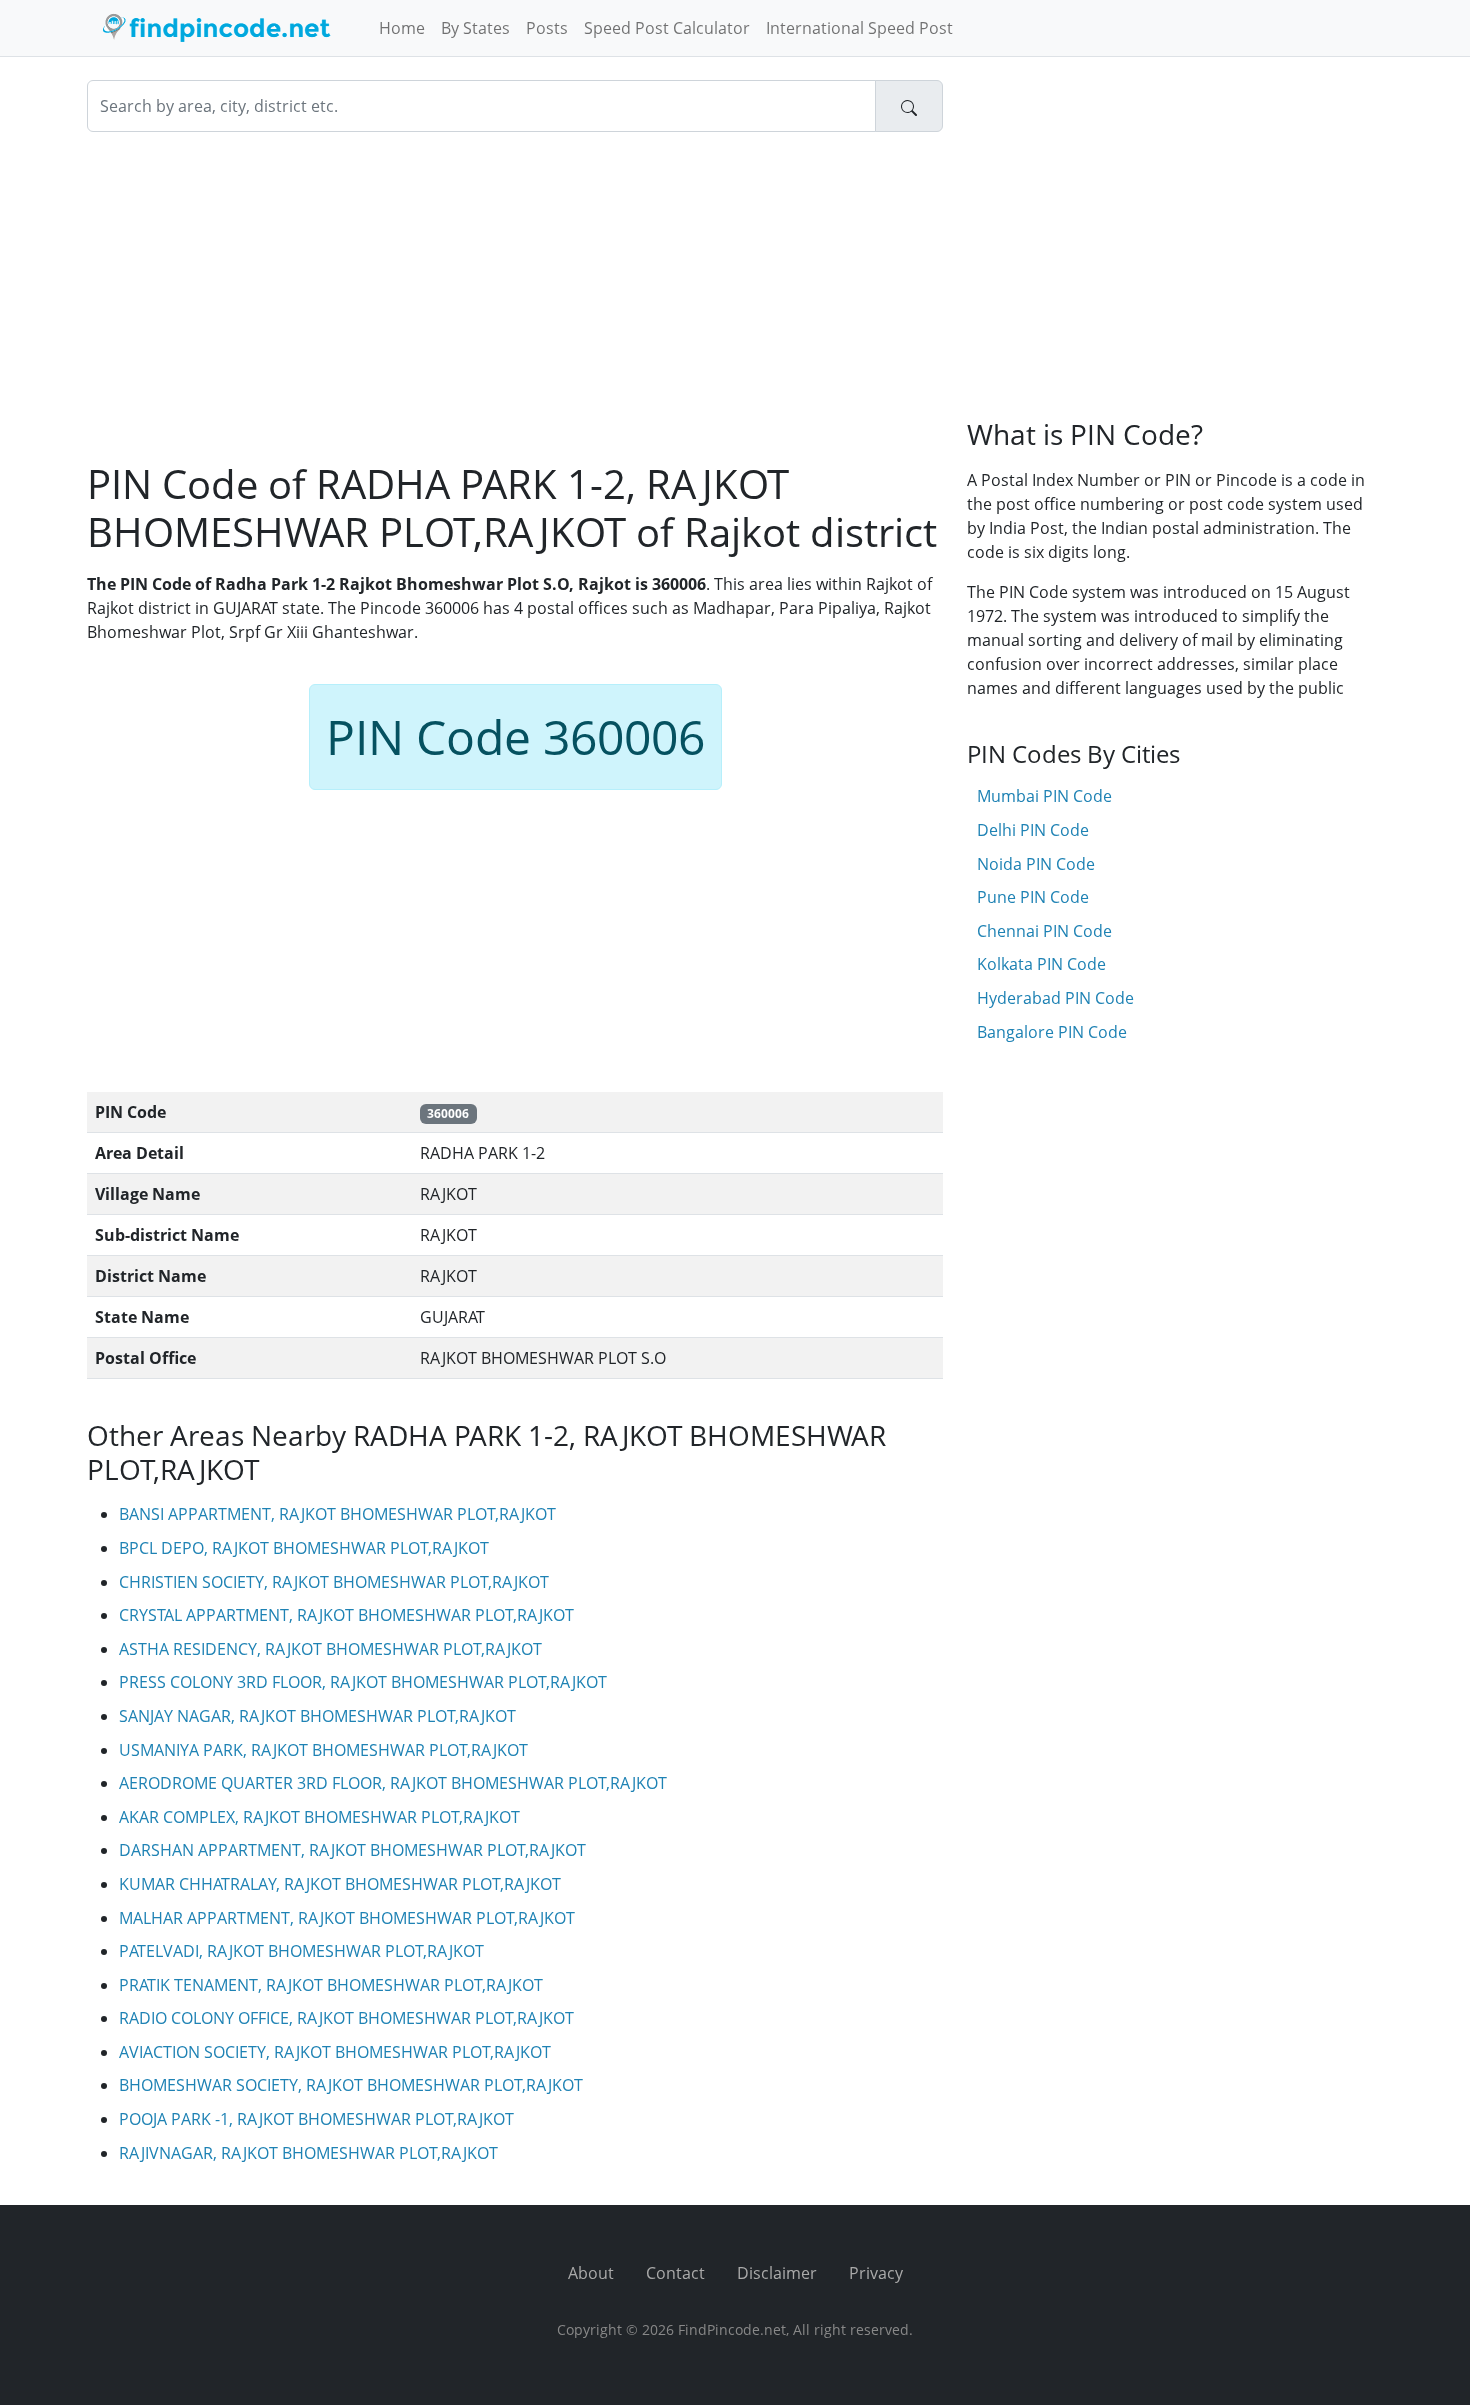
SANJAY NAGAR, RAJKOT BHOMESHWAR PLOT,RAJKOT (317, 1716)
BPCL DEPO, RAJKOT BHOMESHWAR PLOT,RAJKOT (304, 1548)
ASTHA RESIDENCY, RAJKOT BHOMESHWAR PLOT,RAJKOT (330, 1649)
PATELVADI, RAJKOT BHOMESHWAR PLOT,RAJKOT (301, 1951)
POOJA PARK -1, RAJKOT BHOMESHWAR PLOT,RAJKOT (316, 2119)
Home (402, 28)
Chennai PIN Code (1044, 931)
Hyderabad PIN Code (1055, 998)
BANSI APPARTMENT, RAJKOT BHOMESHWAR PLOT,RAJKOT (337, 1514)
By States (475, 28)
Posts (547, 28)
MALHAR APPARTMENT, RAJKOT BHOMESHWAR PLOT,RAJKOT (347, 1918)
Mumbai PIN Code (1044, 796)
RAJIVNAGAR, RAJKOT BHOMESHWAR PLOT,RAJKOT (308, 2153)
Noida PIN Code (1036, 864)
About (591, 2273)
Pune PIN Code (1033, 897)
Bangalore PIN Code (1052, 1032)
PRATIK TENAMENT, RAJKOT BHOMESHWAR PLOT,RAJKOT (331, 1985)
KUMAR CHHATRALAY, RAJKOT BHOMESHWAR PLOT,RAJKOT (340, 1884)
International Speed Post (859, 28)
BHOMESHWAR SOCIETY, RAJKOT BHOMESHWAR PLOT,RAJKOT (351, 2085)
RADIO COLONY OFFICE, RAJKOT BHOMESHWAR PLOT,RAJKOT (346, 2018)
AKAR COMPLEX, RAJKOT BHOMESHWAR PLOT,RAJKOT (319, 1817)
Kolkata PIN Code (1041, 964)
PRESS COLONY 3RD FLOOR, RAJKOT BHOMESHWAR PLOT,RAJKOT (363, 1682)
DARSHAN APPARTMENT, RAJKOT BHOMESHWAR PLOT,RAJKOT (352, 1850)
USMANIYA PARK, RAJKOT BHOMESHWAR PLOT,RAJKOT (323, 1750)
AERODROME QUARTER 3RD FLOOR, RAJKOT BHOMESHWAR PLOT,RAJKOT (393, 1783)
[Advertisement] (515, 296)
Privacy (876, 2273)
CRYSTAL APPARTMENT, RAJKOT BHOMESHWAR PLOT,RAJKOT (346, 1615)
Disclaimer (777, 2273)
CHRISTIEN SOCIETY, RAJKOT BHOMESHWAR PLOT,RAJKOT (334, 1582)
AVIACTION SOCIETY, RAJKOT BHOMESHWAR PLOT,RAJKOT (335, 2052)
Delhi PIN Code (1033, 830)
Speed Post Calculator (667, 28)
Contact (675, 2273)
